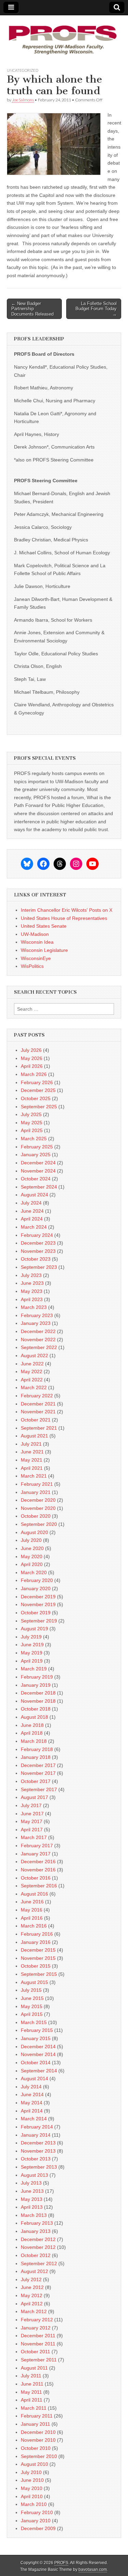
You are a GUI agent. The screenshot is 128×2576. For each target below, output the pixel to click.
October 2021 (36, 1420)
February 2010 (37, 2512)
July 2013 (31, 2183)
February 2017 (37, 1846)
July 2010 (31, 2472)
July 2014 (31, 2087)
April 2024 (32, 1219)
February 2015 (37, 2030)
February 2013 (37, 2223)
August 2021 (34, 1436)
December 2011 (38, 2336)
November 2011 (38, 2344)
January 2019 (36, 1685)
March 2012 (34, 2311)
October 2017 (36, 1781)
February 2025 (37, 1147)
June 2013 (32, 2191)
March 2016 (34, 1926)
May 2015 (32, 2006)
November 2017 (38, 1773)
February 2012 (37, 2320)
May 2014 (32, 2103)
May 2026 (32, 1058)
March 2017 (34, 1837)
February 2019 (37, 1677)
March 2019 (34, 1669)
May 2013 (32, 2199)
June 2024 (32, 1211)
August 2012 (34, 2271)
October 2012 (36, 2255)
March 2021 (34, 1476)
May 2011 (31, 2392)
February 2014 (37, 2127)
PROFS (61, 2563)
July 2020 (31, 1540)
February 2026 (37, 1082)
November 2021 (38, 1412)
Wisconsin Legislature (44, 950)
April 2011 (32, 2400)
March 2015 (34, 2022)
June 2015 (32, 1998)
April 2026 (32, 1066)
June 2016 (32, 1902)
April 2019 (32, 1661)
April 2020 (32, 1564)
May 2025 (32, 1123)
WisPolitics (32, 966)
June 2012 (32, 2287)
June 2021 (32, 1452)
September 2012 (39, 2263)
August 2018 (34, 1717)
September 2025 (39, 1107)
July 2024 (31, 1203)
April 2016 (32, 1918)
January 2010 (36, 2521)
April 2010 (32, 2496)
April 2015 (32, 2014)
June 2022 (32, 1364)
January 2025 (36, 1155)
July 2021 (31, 1444)
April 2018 (32, 1733)
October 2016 (36, 1878)
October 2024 (36, 1179)
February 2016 (37, 1934)
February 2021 (37, 1484)
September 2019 (39, 1621)
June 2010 (32, 2480)
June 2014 (32, 2094)
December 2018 (38, 1693)
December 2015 (38, 1950)
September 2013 (39, 2167)
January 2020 (36, 1588)
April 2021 (32, 1468)
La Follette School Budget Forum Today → (96, 309)
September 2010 (39, 2456)
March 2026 (34, 1074)
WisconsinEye (36, 958)
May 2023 (32, 1291)
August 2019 (34, 1629)
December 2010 (38, 2432)
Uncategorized (23, 70)
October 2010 (36, 2448)
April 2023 (32, 1299)
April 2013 (32, 2207)
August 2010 (34, 2464)
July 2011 (31, 2376)
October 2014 (36, 2063)
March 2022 (34, 1387)
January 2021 (36, 1492)
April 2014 (32, 2111)
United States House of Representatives (64, 918)
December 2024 (38, 1163)
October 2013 (36, 2159)
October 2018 (36, 1709)
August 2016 (34, 1894)
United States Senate (44, 926)
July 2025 (31, 1114)
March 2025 (34, 1139)
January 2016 (36, 1942)
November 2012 (38, 2247)
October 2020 (36, 1516)
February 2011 (37, 2416)
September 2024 (39, 1187)
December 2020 (38, 1500)
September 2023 (39, 1267)
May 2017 (32, 1821)
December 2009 (38, 2528)
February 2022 (37, 1396)
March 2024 (34, 1227)
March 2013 (34, 2215)
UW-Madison (35, 934)
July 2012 (31, 2279)
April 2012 (32, 2304)
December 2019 (38, 1597)
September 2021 (39, 1428)
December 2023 (38, 1243)
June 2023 (32, 1283)
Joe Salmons (23, 100)
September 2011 (39, 2360)
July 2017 (31, 1805)
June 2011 (32, 2384)
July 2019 (31, 1637)
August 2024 (34, 1195)
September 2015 (39, 1974)
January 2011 (35, 2424)
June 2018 (32, 1725)
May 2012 (32, 2295)
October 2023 (36, 1259)
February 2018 (37, 1749)
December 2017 (38, 1765)
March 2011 (34, 2408)
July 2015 (31, 1990)
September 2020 (39, 1524)
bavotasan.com (93, 2570)
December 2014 (38, 2047)
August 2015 (34, 1982)
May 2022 (32, 1371)
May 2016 (32, 1910)
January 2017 (36, 1854)
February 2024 (37, 1235)
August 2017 (34, 1797)
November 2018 (38, 1701)
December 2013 (38, 2143)
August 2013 (34, 2175)
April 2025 (32, 1130)
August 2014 (34, 2078)
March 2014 (34, 2119)
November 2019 (38, 1604)
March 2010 (34, 2504)
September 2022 (39, 1347)
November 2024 (38, 1171)
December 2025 (38, 1090)
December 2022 (38, 1331)
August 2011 (34, 2368)
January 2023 (36, 1323)
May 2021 (32, 1460)
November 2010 (38, 2440)
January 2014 (36, 2135)
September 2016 (39, 1886)
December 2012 (38, 2239)
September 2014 (39, 2071)
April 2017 (32, 1830)
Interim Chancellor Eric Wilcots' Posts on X (67, 910)
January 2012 (36, 2328)
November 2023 (38, 1251)
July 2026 (31, 1050)
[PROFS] (64, 36)
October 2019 (36, 1613)
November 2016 (38, 1870)
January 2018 (36, 1757)
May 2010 (32, 2488)
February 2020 (37, 1580)
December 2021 (38, 1404)
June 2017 (32, 1814)
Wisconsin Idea (37, 942)
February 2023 (37, 1315)
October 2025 (36, 1098)
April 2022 (32, 1380)
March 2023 (34, 1307)
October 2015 (36, 1966)
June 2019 (32, 1645)
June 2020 (32, 1548)
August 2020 (34, 1532)
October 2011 (35, 2352)
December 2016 (38, 1862)
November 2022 (38, 1340)
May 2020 (32, 1556)
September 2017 (39, 1789)
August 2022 (34, 1356)
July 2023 (31, 1275)
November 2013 (38, 2151)
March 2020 (34, 1572)
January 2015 (36, 2038)
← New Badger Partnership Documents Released (32, 309)
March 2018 (34, 1741)
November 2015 (38, 1958)
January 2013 (36, 2231)
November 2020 (38, 1508)
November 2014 (38, 2054)
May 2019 (32, 1653)
